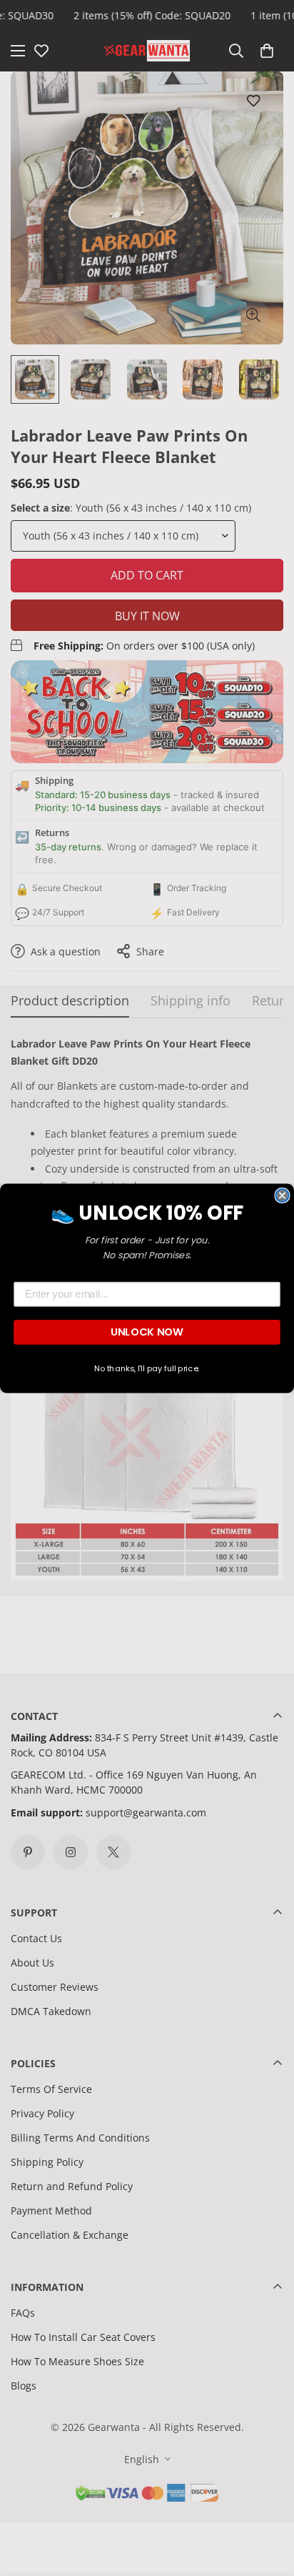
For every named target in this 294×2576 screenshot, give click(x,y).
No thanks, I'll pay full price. (147, 1368)
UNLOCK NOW (147, 1332)
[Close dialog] (282, 1195)
